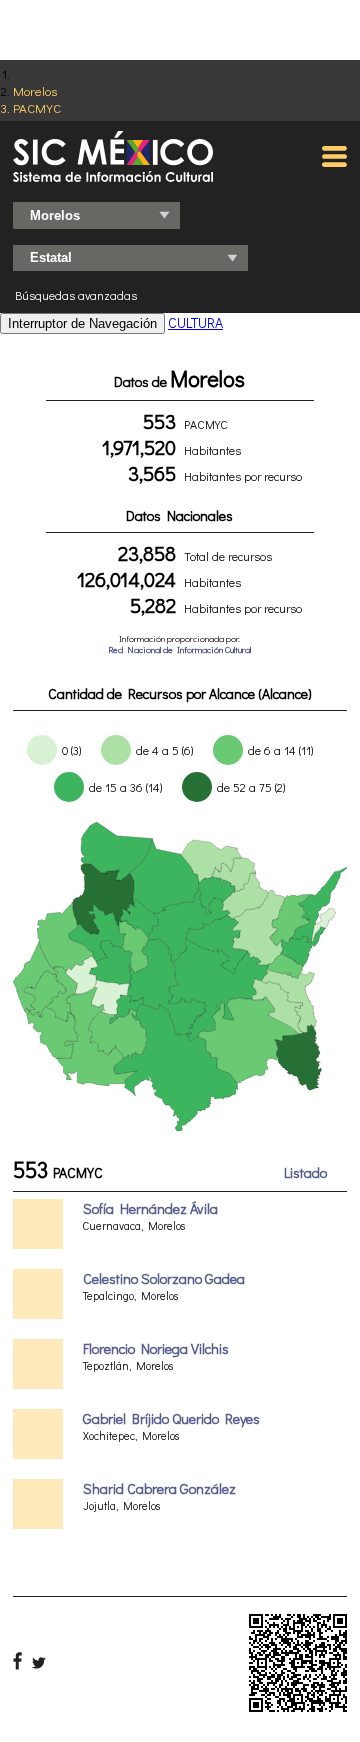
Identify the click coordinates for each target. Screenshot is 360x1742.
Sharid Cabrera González (159, 1488)
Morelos (35, 90)
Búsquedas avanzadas (76, 295)
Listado (305, 1172)
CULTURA (195, 322)
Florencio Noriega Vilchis (156, 1348)
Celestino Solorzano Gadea (164, 1278)
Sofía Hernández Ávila (150, 1208)
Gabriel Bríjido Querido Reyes (171, 1418)
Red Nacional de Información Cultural (179, 649)
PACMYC (37, 107)
